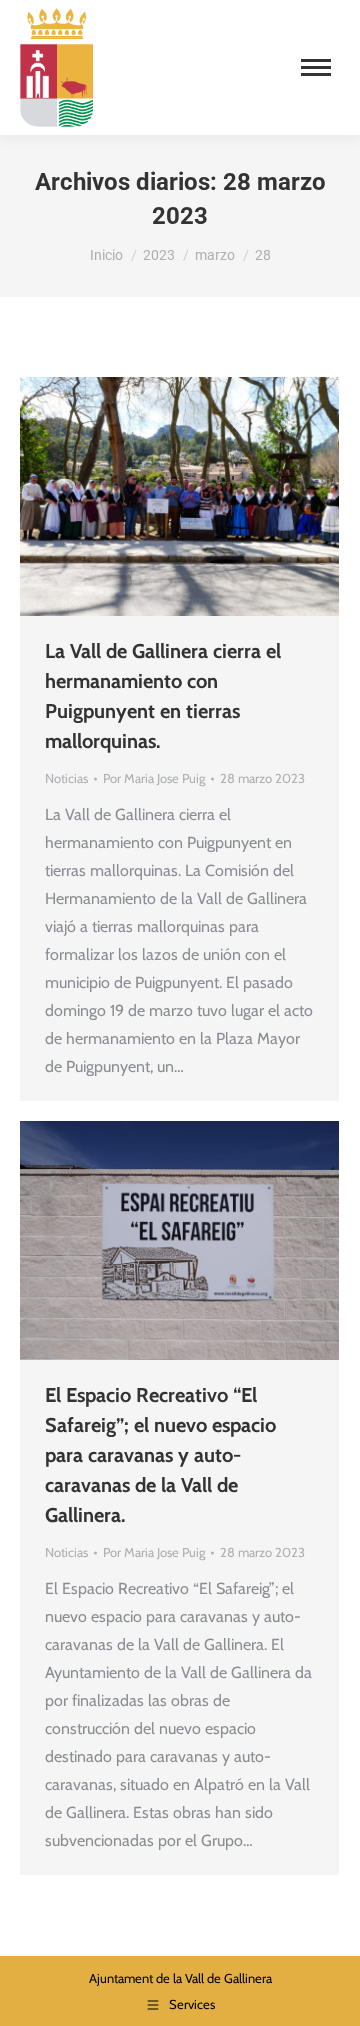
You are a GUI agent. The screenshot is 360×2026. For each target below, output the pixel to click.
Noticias (66, 778)
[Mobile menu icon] (316, 67)
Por (154, 778)
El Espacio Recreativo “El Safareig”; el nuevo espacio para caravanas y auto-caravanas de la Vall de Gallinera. (160, 1455)
